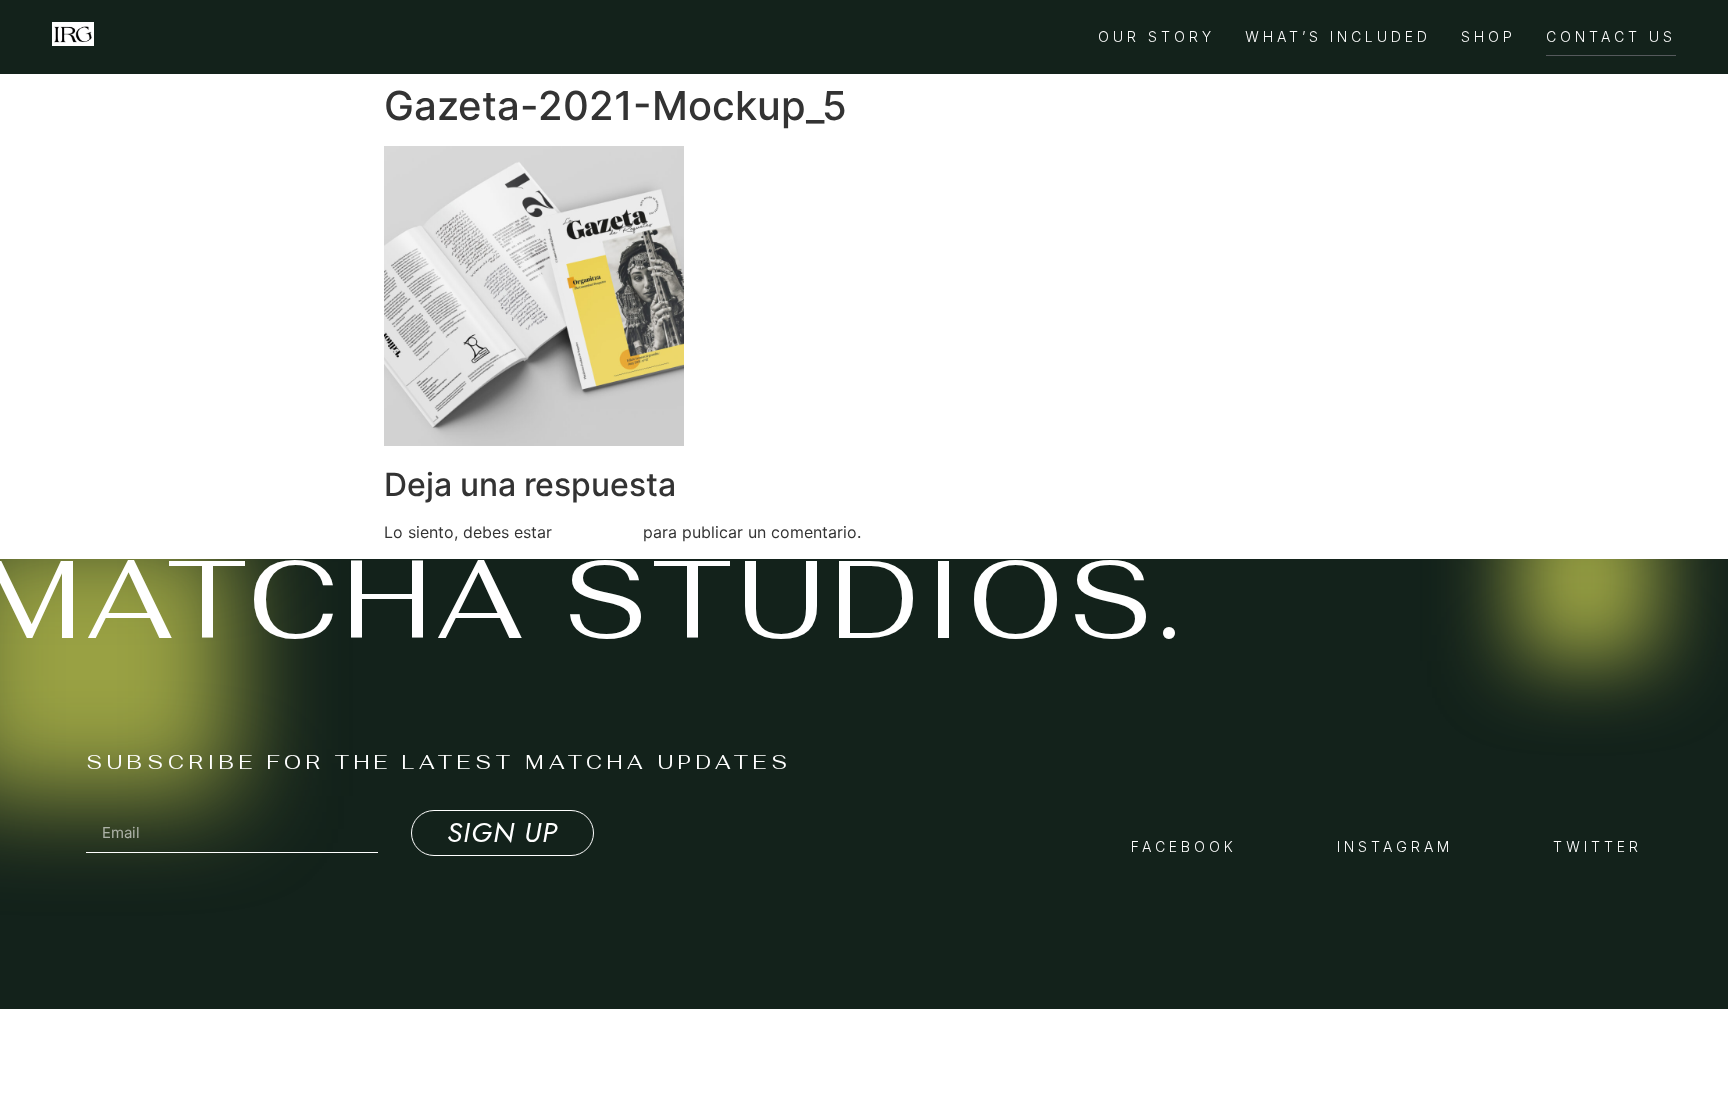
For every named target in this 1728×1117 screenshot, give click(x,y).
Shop (1488, 36)
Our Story (1156, 36)
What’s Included (1338, 36)
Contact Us (1611, 36)
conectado (597, 532)
